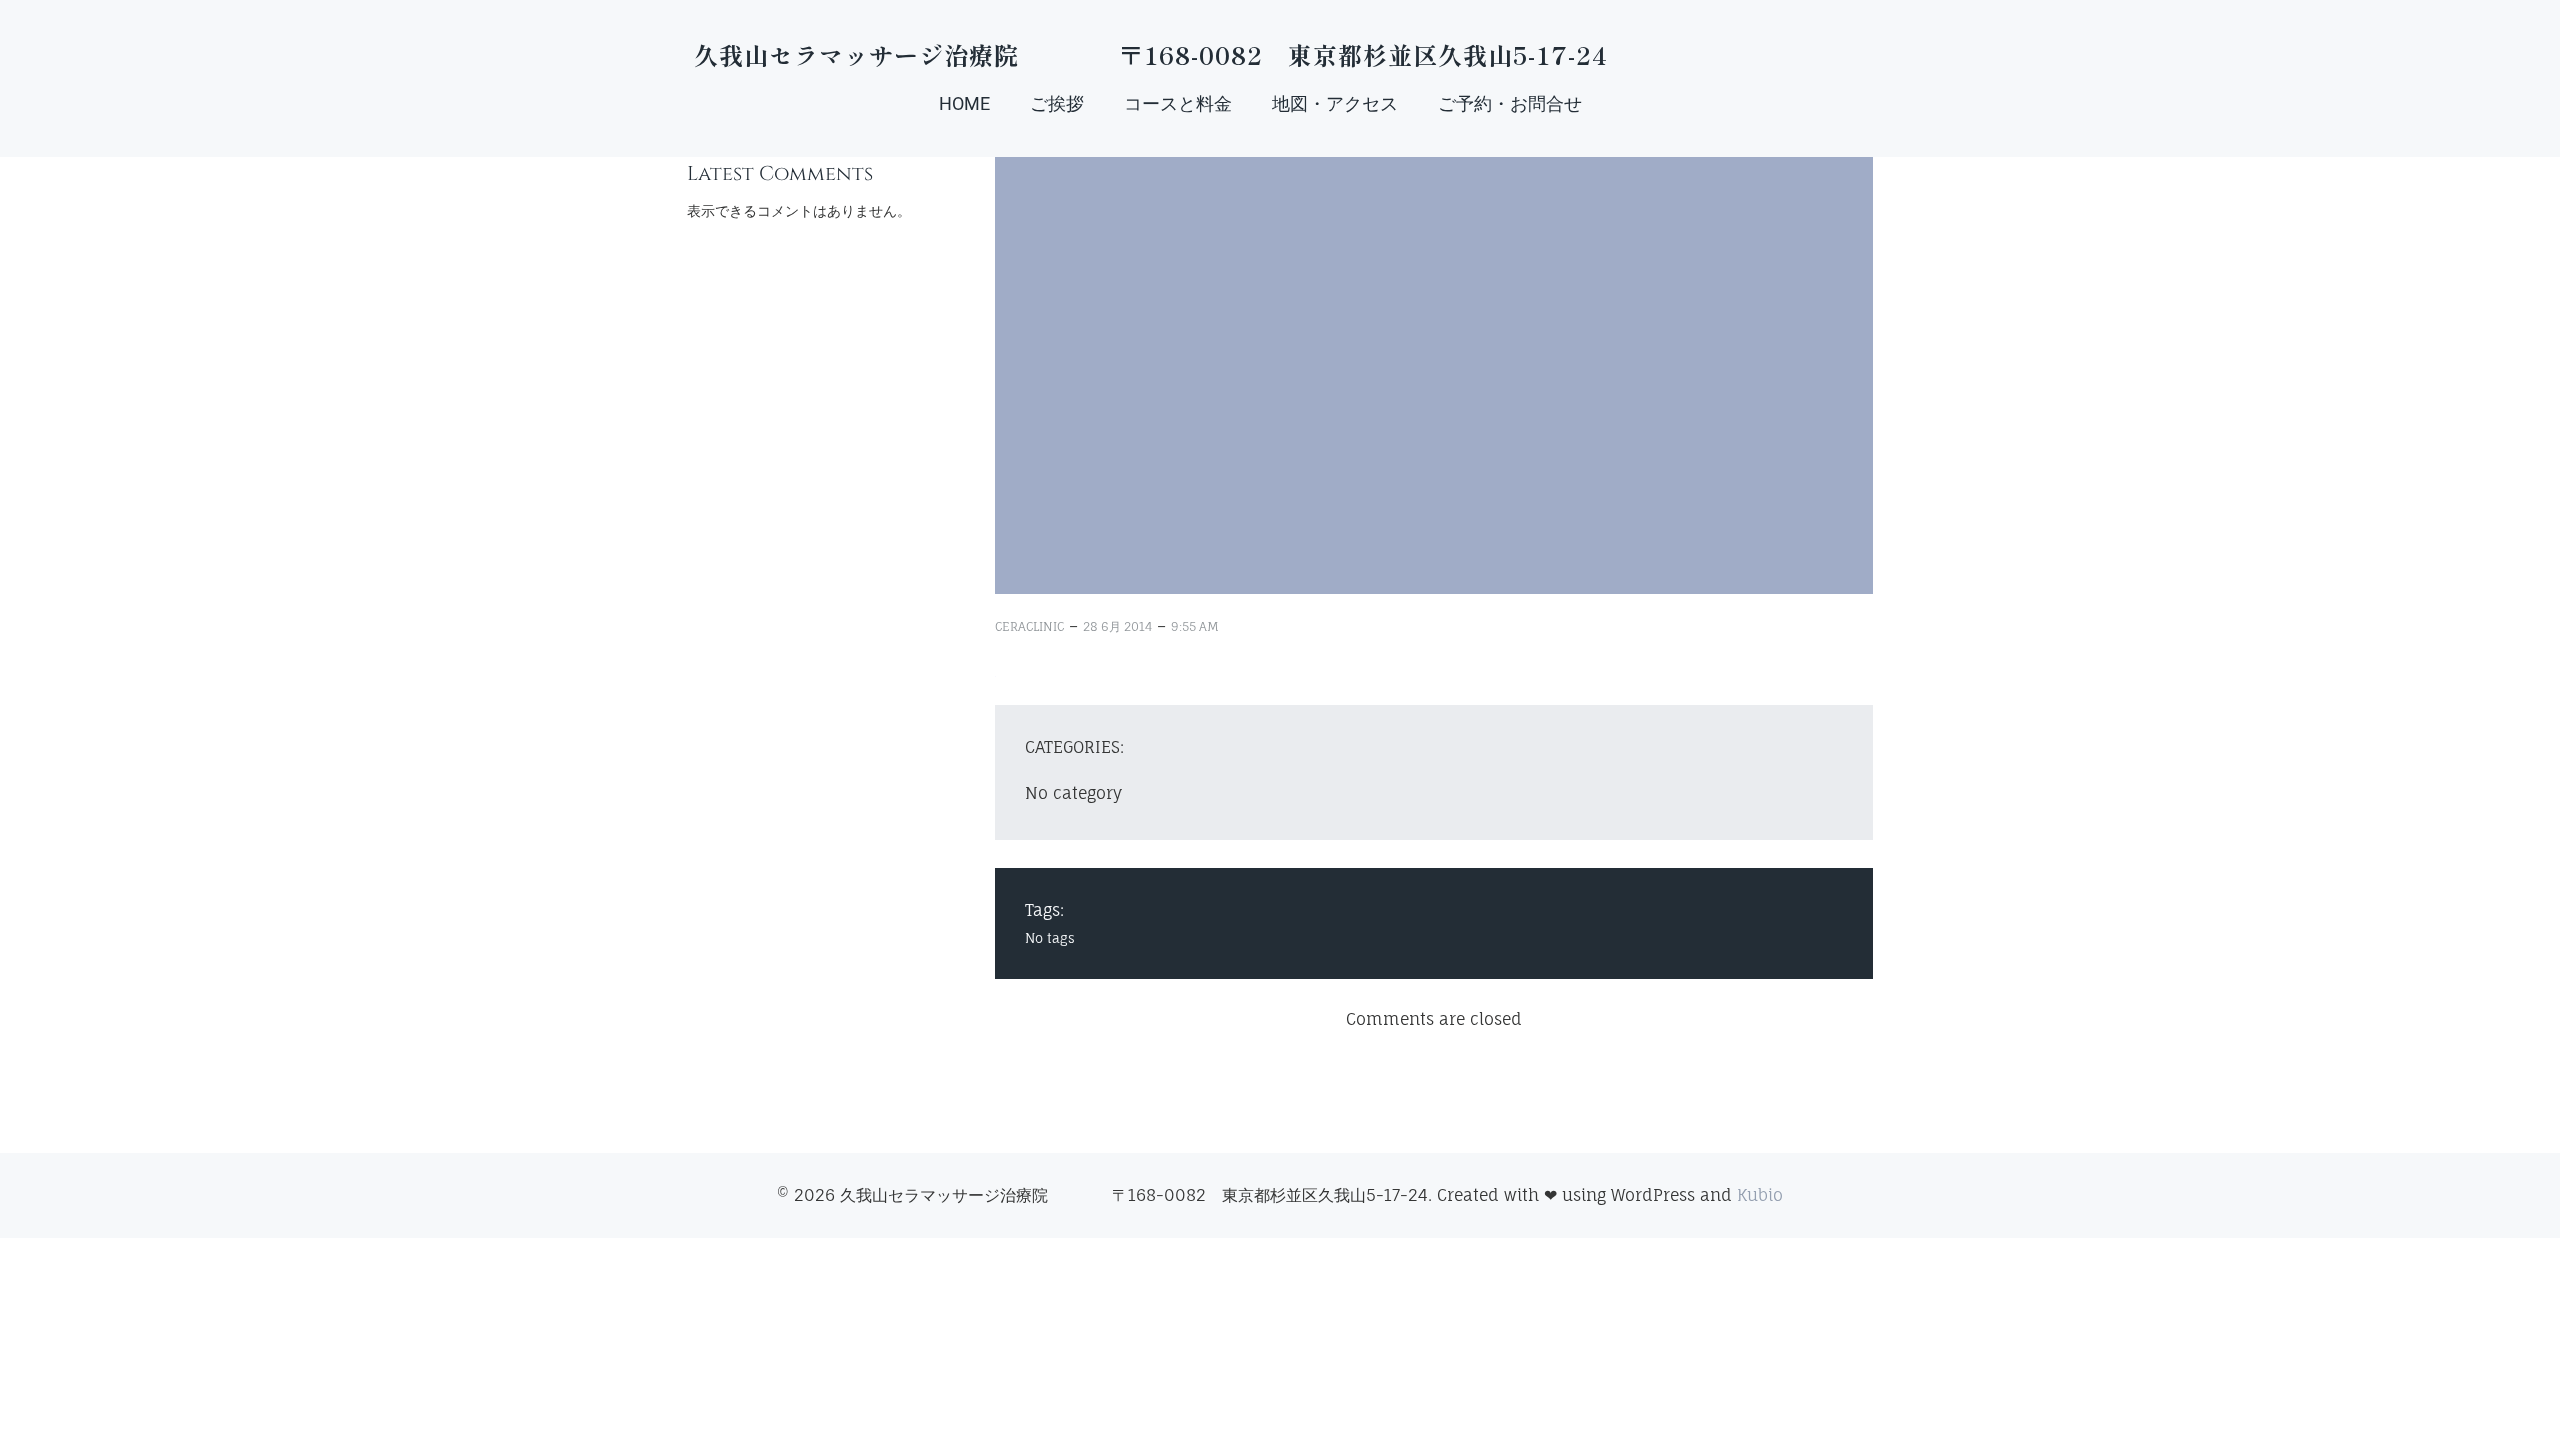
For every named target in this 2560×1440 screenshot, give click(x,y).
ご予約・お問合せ (1510, 103)
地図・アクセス (1335, 103)
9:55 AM (1195, 626)
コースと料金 (1178, 103)
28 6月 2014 (1117, 626)
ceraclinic (1029, 626)
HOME (964, 103)
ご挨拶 (1057, 103)
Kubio (1760, 1195)
